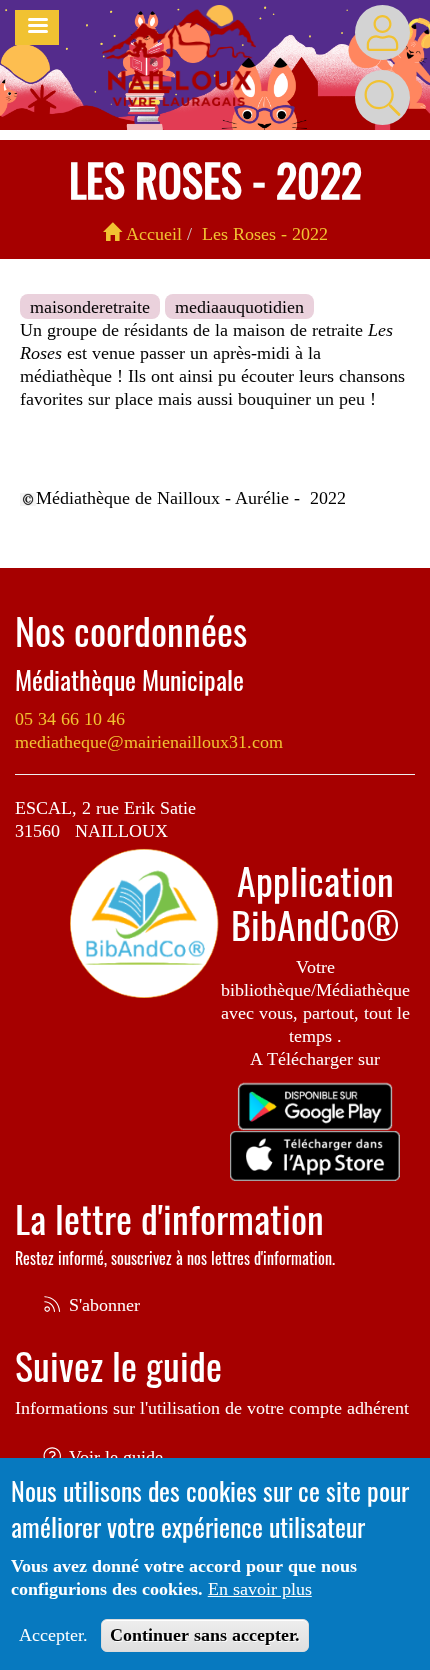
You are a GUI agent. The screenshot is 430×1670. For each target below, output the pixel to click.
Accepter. (53, 1635)
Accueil (151, 234)
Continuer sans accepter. (205, 1635)
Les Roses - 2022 (265, 234)
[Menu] (37, 27)
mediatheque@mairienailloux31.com (149, 742)
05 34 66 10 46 (70, 719)
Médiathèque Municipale (129, 680)
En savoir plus (260, 1589)
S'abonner (102, 1305)
